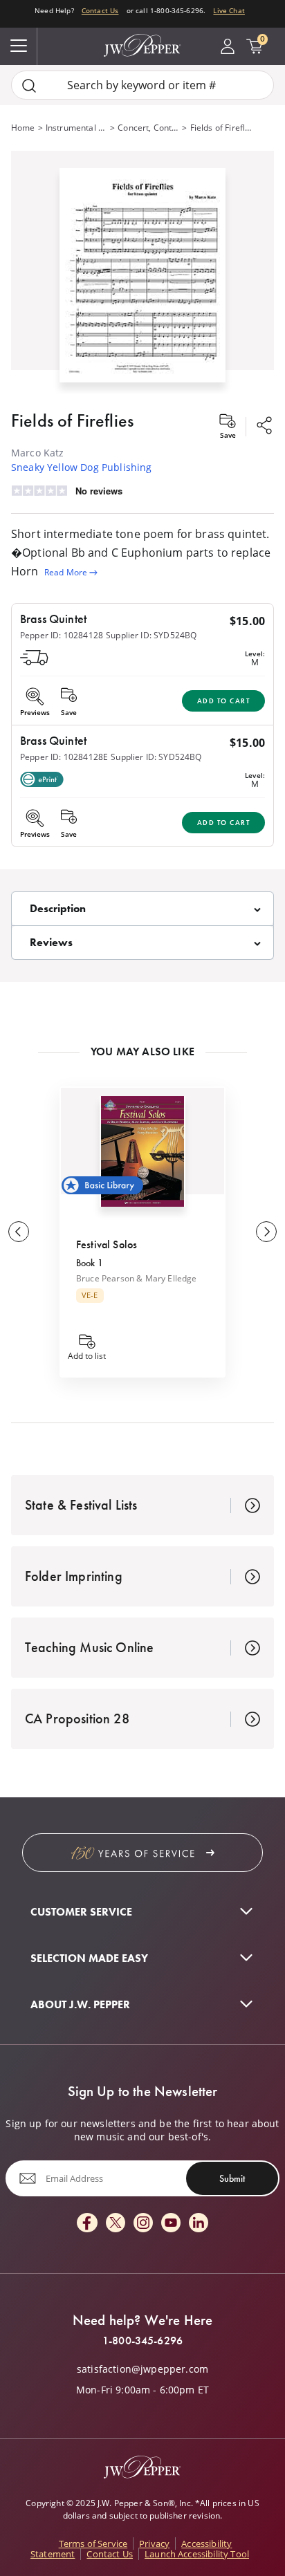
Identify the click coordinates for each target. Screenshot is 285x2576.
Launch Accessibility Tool (197, 2554)
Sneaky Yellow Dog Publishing (81, 467)
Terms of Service (93, 2543)
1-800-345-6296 (142, 2341)
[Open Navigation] (19, 46)
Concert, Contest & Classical (148, 128)
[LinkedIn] (199, 2224)
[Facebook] (87, 2224)
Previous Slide (19, 1232)
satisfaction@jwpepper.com (142, 2369)
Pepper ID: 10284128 (62, 635)
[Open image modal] (142, 281)
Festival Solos (107, 1244)
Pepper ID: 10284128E (64, 757)
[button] (142, 272)
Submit (232, 2178)
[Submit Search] (29, 85)
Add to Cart (224, 701)
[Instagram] (143, 2224)
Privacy (154, 2543)
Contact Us (100, 10)
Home (23, 128)
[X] (116, 2224)
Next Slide (266, 1232)
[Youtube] (171, 2224)
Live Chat (229, 10)
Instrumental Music (76, 128)
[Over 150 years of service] (142, 1853)
